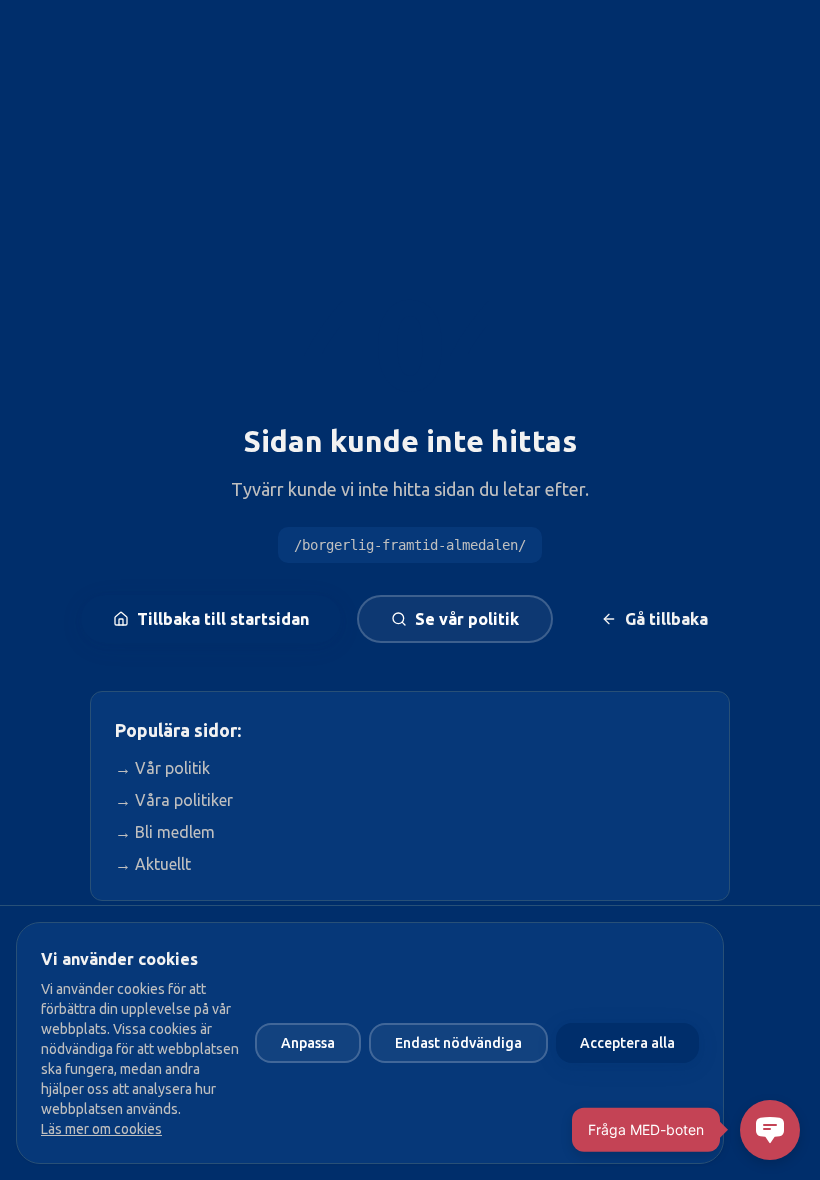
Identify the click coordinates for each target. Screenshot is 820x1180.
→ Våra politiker (174, 800)
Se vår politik (467, 619)
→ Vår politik (162, 768)
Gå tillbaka (666, 619)
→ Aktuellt (153, 864)
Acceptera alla (627, 1043)
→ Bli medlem (165, 832)
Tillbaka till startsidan (223, 619)
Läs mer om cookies (101, 1129)
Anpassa (308, 1043)
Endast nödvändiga (458, 1043)
